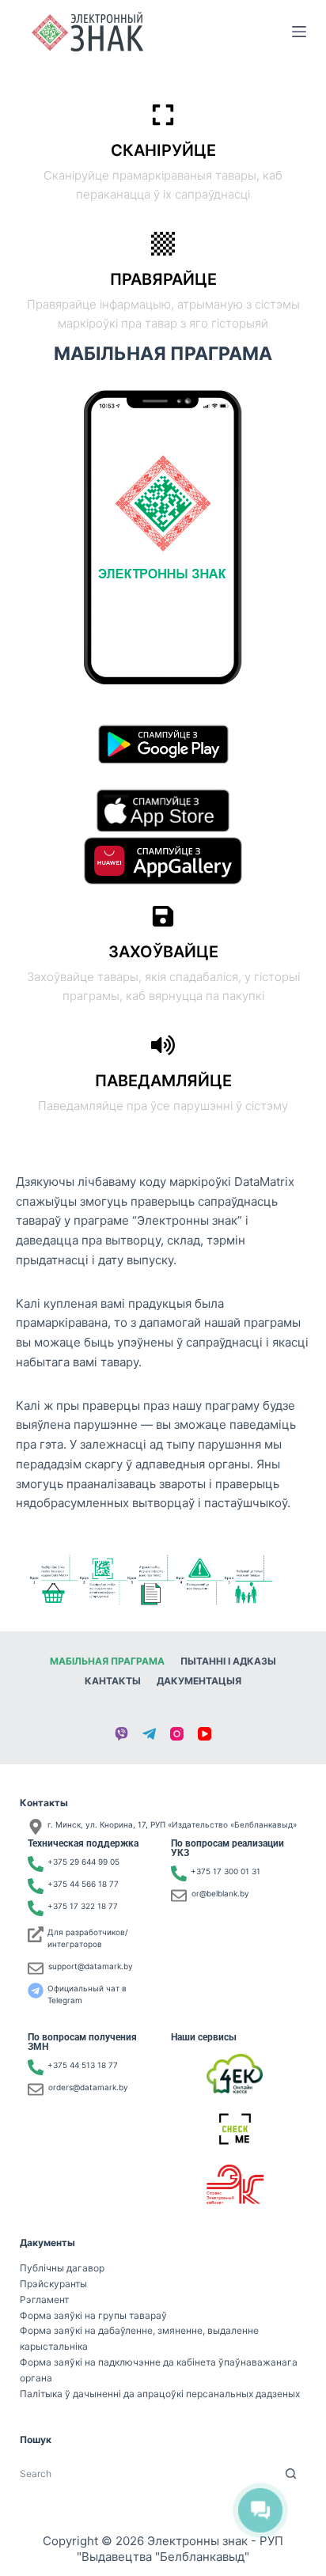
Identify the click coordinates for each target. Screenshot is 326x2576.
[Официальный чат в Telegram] (36, 1991)
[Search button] (291, 2474)
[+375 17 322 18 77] (36, 1908)
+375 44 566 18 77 (83, 1884)
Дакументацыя (199, 1681)
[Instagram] (177, 1734)
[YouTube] (205, 1734)
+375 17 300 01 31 (226, 1871)
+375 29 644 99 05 (83, 1862)
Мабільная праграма (107, 1661)
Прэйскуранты (53, 2284)
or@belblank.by (220, 1893)
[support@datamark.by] (36, 1968)
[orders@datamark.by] (36, 2089)
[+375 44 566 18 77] (36, 1886)
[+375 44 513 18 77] (36, 2067)
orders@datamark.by (88, 2087)
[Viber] (121, 1734)
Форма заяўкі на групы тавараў (93, 2315)
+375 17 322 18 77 (83, 1906)
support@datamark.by (91, 1966)
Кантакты (113, 1681)
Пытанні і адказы (228, 1661)
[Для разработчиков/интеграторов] (36, 1934)
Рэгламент (44, 2299)
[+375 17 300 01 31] (179, 1873)
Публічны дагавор (62, 2268)
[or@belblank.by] (179, 1896)
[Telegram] (149, 1734)
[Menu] (299, 32)
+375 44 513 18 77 (83, 2065)
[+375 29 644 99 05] (36, 1864)
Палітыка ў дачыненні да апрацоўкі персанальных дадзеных (160, 2394)
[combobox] (148, 2474)
